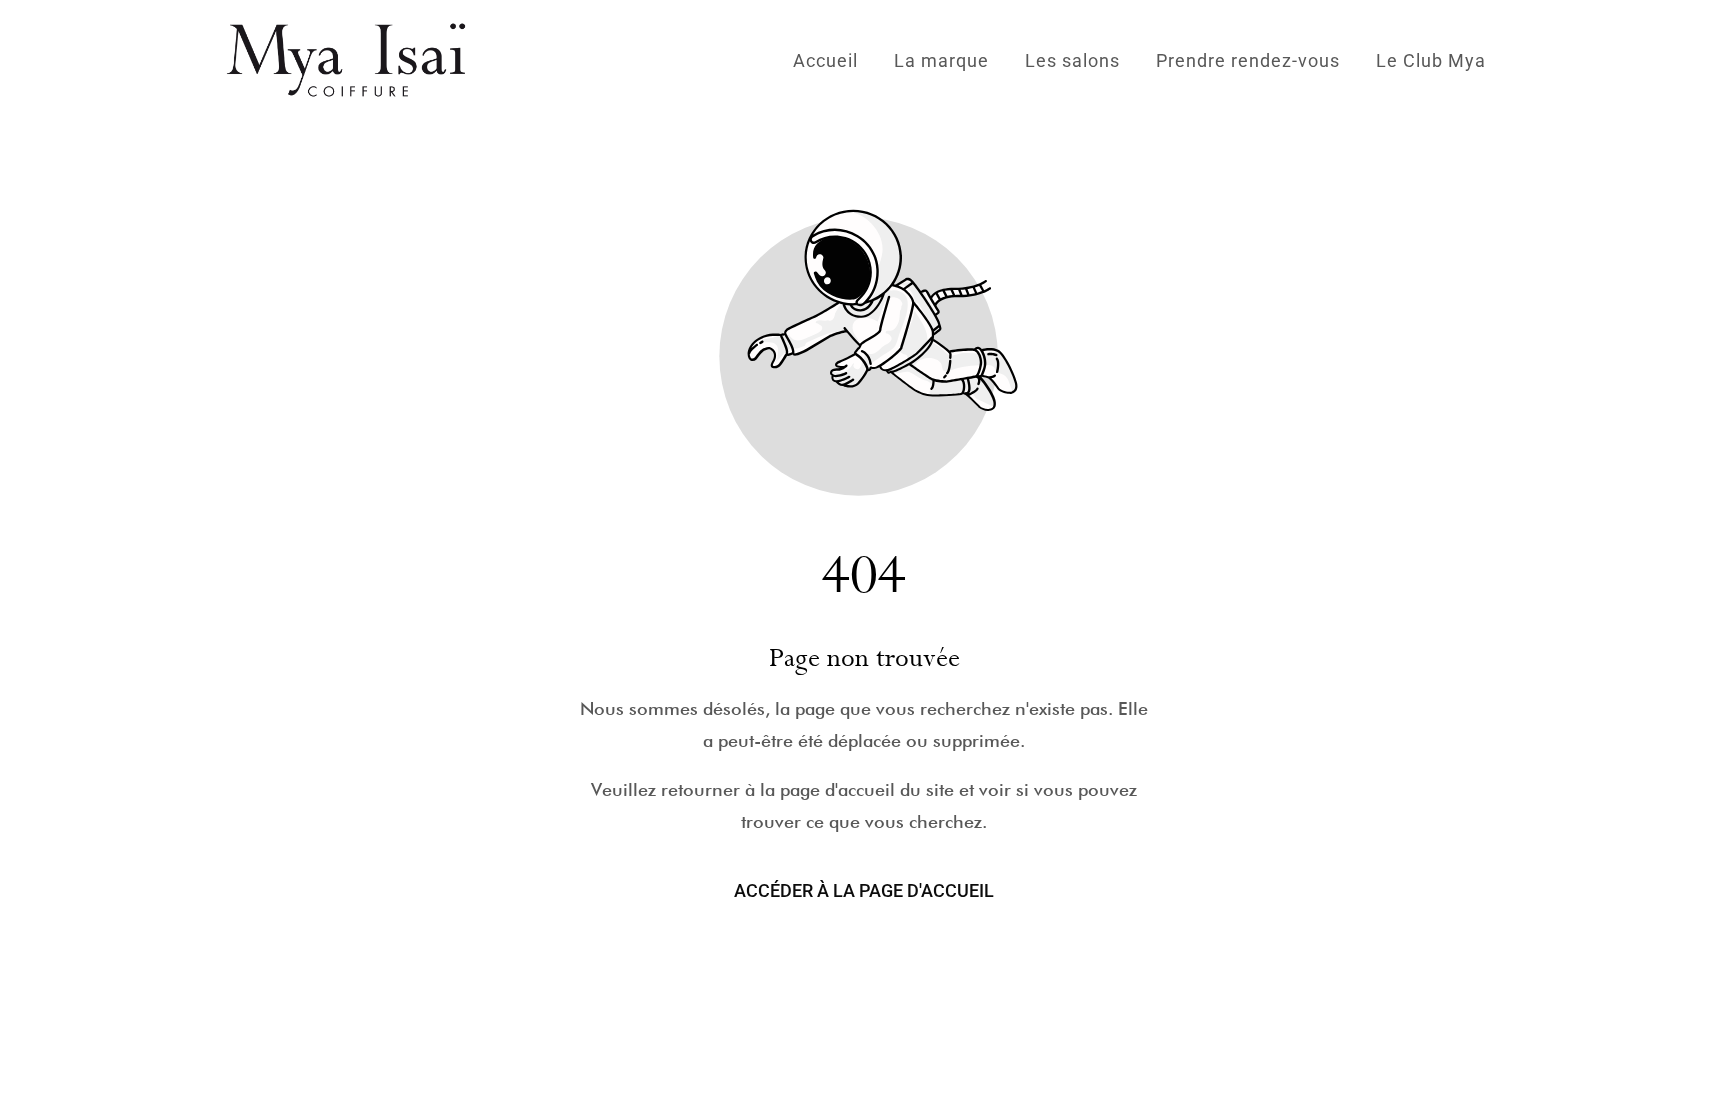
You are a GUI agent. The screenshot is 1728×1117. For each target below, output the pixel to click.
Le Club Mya (1431, 60)
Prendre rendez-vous (1248, 60)
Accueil (825, 60)
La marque (941, 60)
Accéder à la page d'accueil (864, 890)
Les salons (1072, 60)
